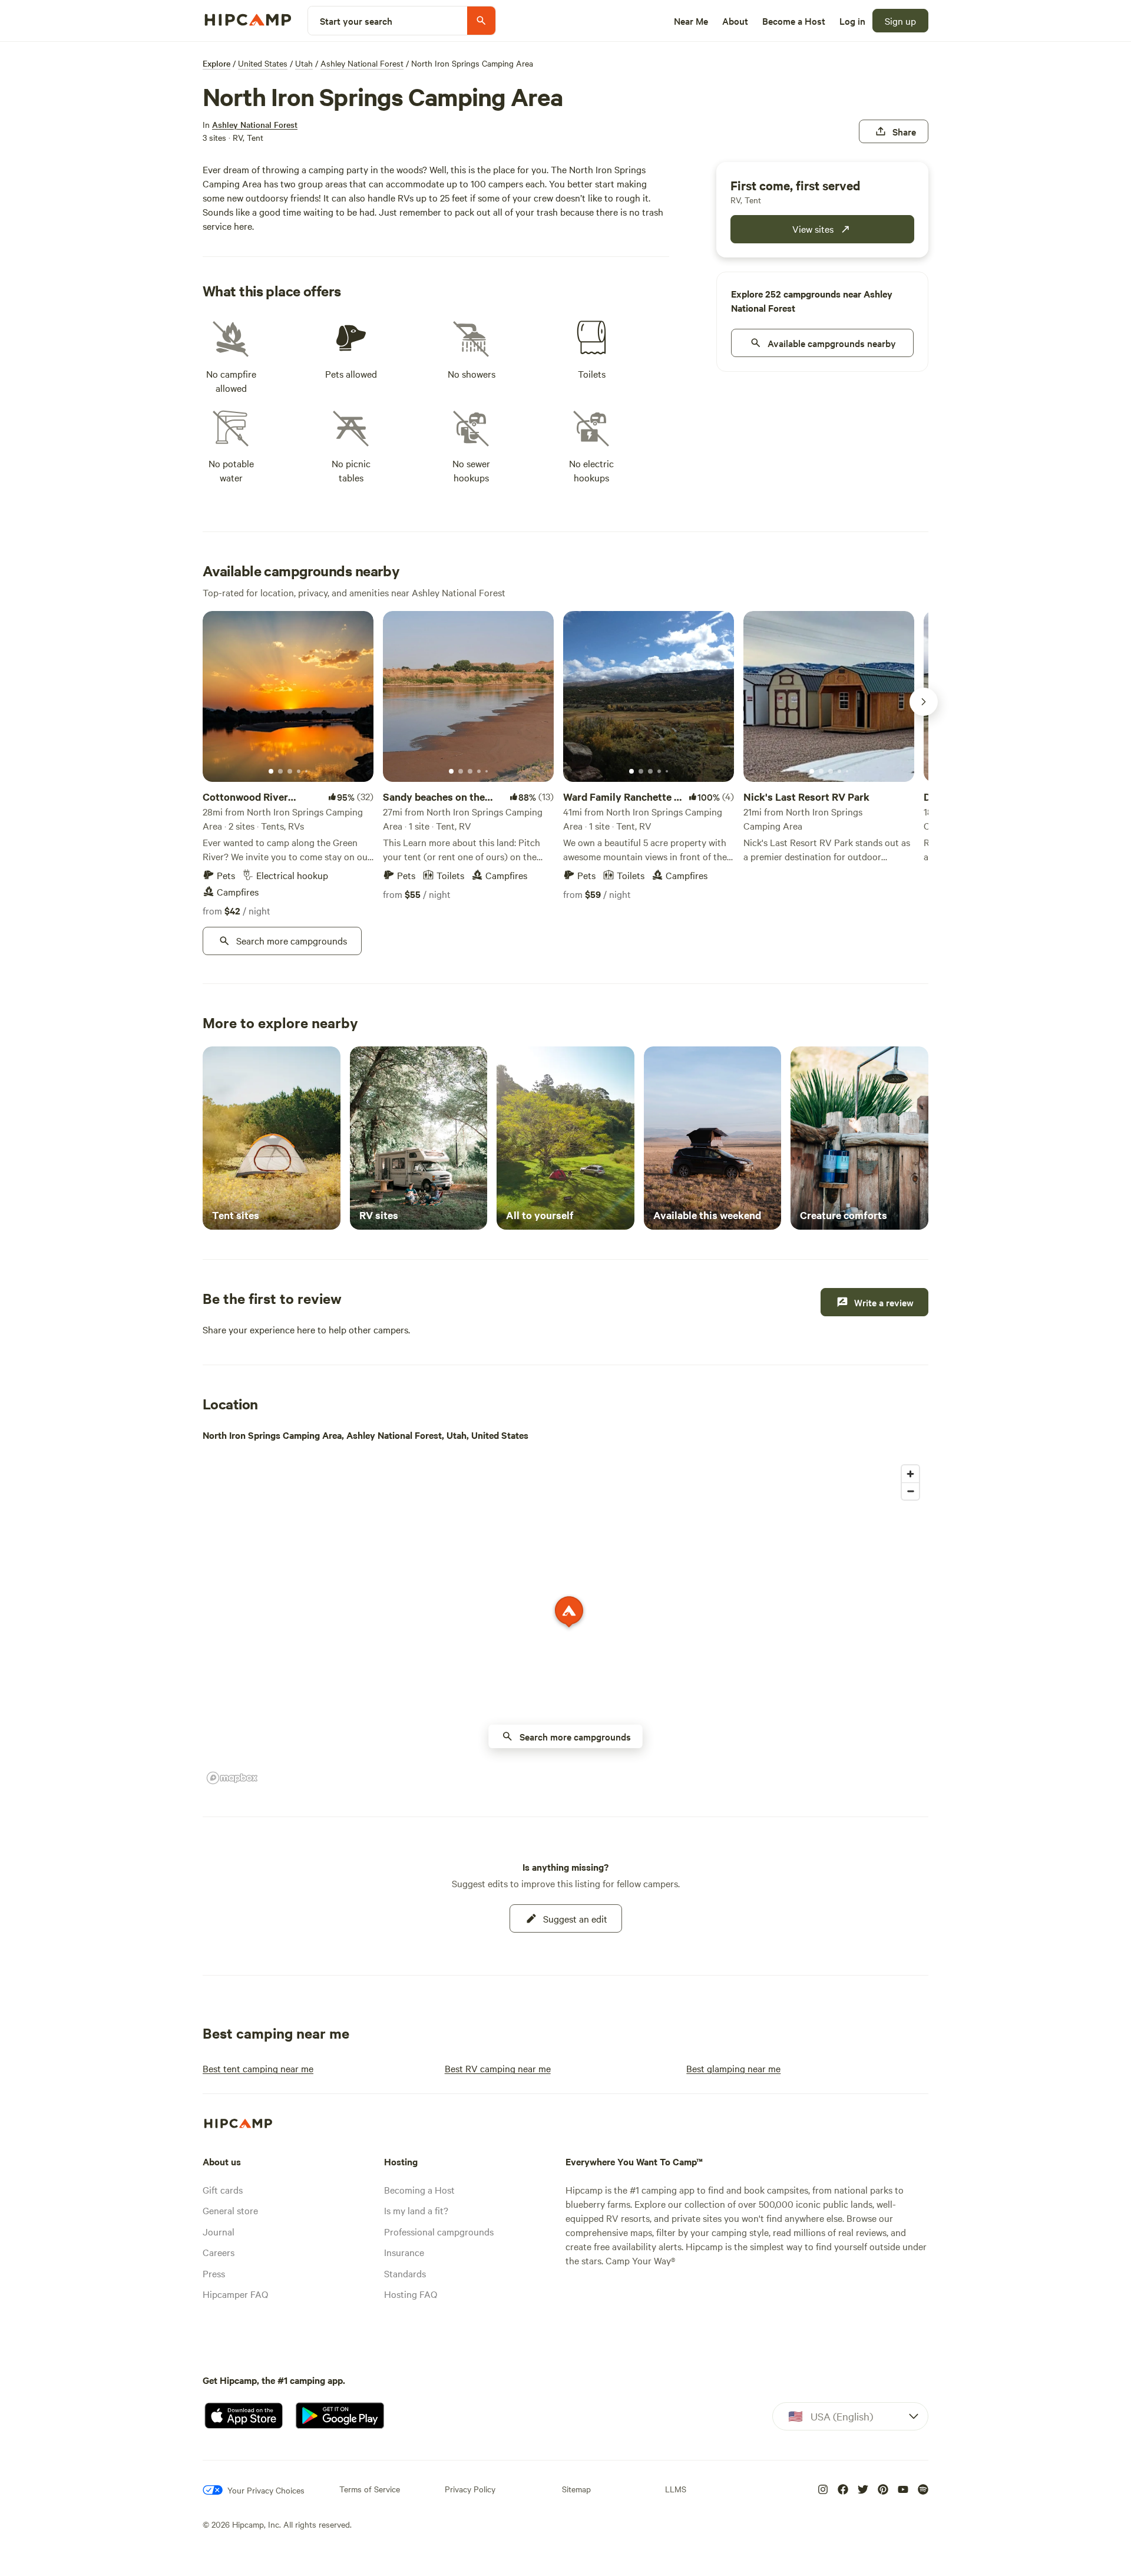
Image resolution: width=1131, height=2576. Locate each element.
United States (263, 63)
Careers (219, 2252)
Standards (405, 2273)
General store (230, 2210)
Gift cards (223, 2189)
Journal (219, 2231)
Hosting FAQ (411, 2294)
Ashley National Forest (362, 63)
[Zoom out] (910, 1491)
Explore (216, 63)
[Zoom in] (910, 1474)
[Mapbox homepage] (232, 1778)
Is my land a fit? (416, 2210)
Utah (304, 63)
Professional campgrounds (439, 2231)
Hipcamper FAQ (235, 2294)
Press (214, 2273)
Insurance (404, 2252)
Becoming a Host (419, 2189)
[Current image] (271, 772)
